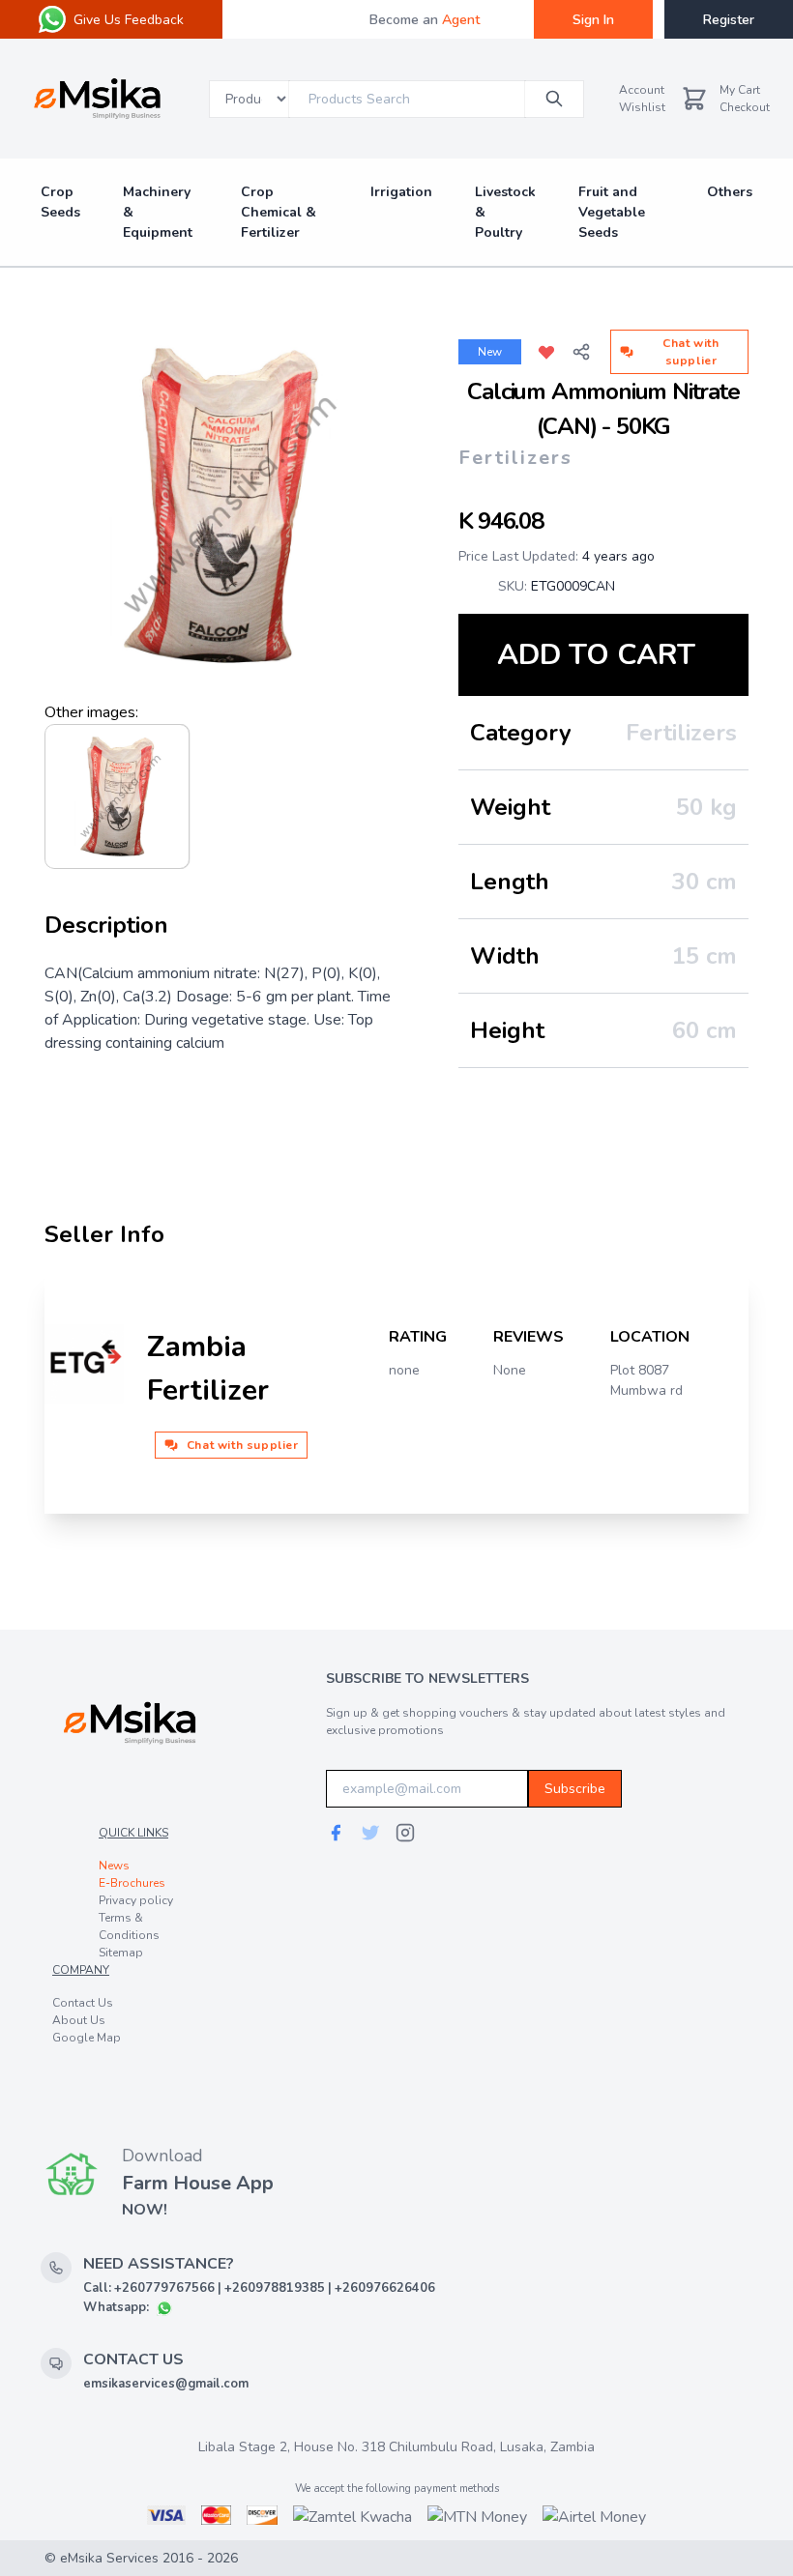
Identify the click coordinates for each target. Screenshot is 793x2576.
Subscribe (575, 1789)
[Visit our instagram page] (405, 1833)
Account (642, 90)
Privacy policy (136, 1900)
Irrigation (401, 192)
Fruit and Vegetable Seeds (612, 212)
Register (729, 20)
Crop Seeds (60, 202)
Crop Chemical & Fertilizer (279, 212)
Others (730, 192)
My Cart (740, 90)
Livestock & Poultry (505, 212)
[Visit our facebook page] (336, 1833)
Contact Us (83, 2003)
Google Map (87, 2038)
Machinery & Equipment (158, 212)
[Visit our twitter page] (370, 1833)
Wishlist (642, 107)
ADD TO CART (596, 655)
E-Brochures (132, 1883)
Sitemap (121, 1953)
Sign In (593, 20)
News (114, 1866)
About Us (79, 2020)
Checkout (745, 107)
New (490, 352)
